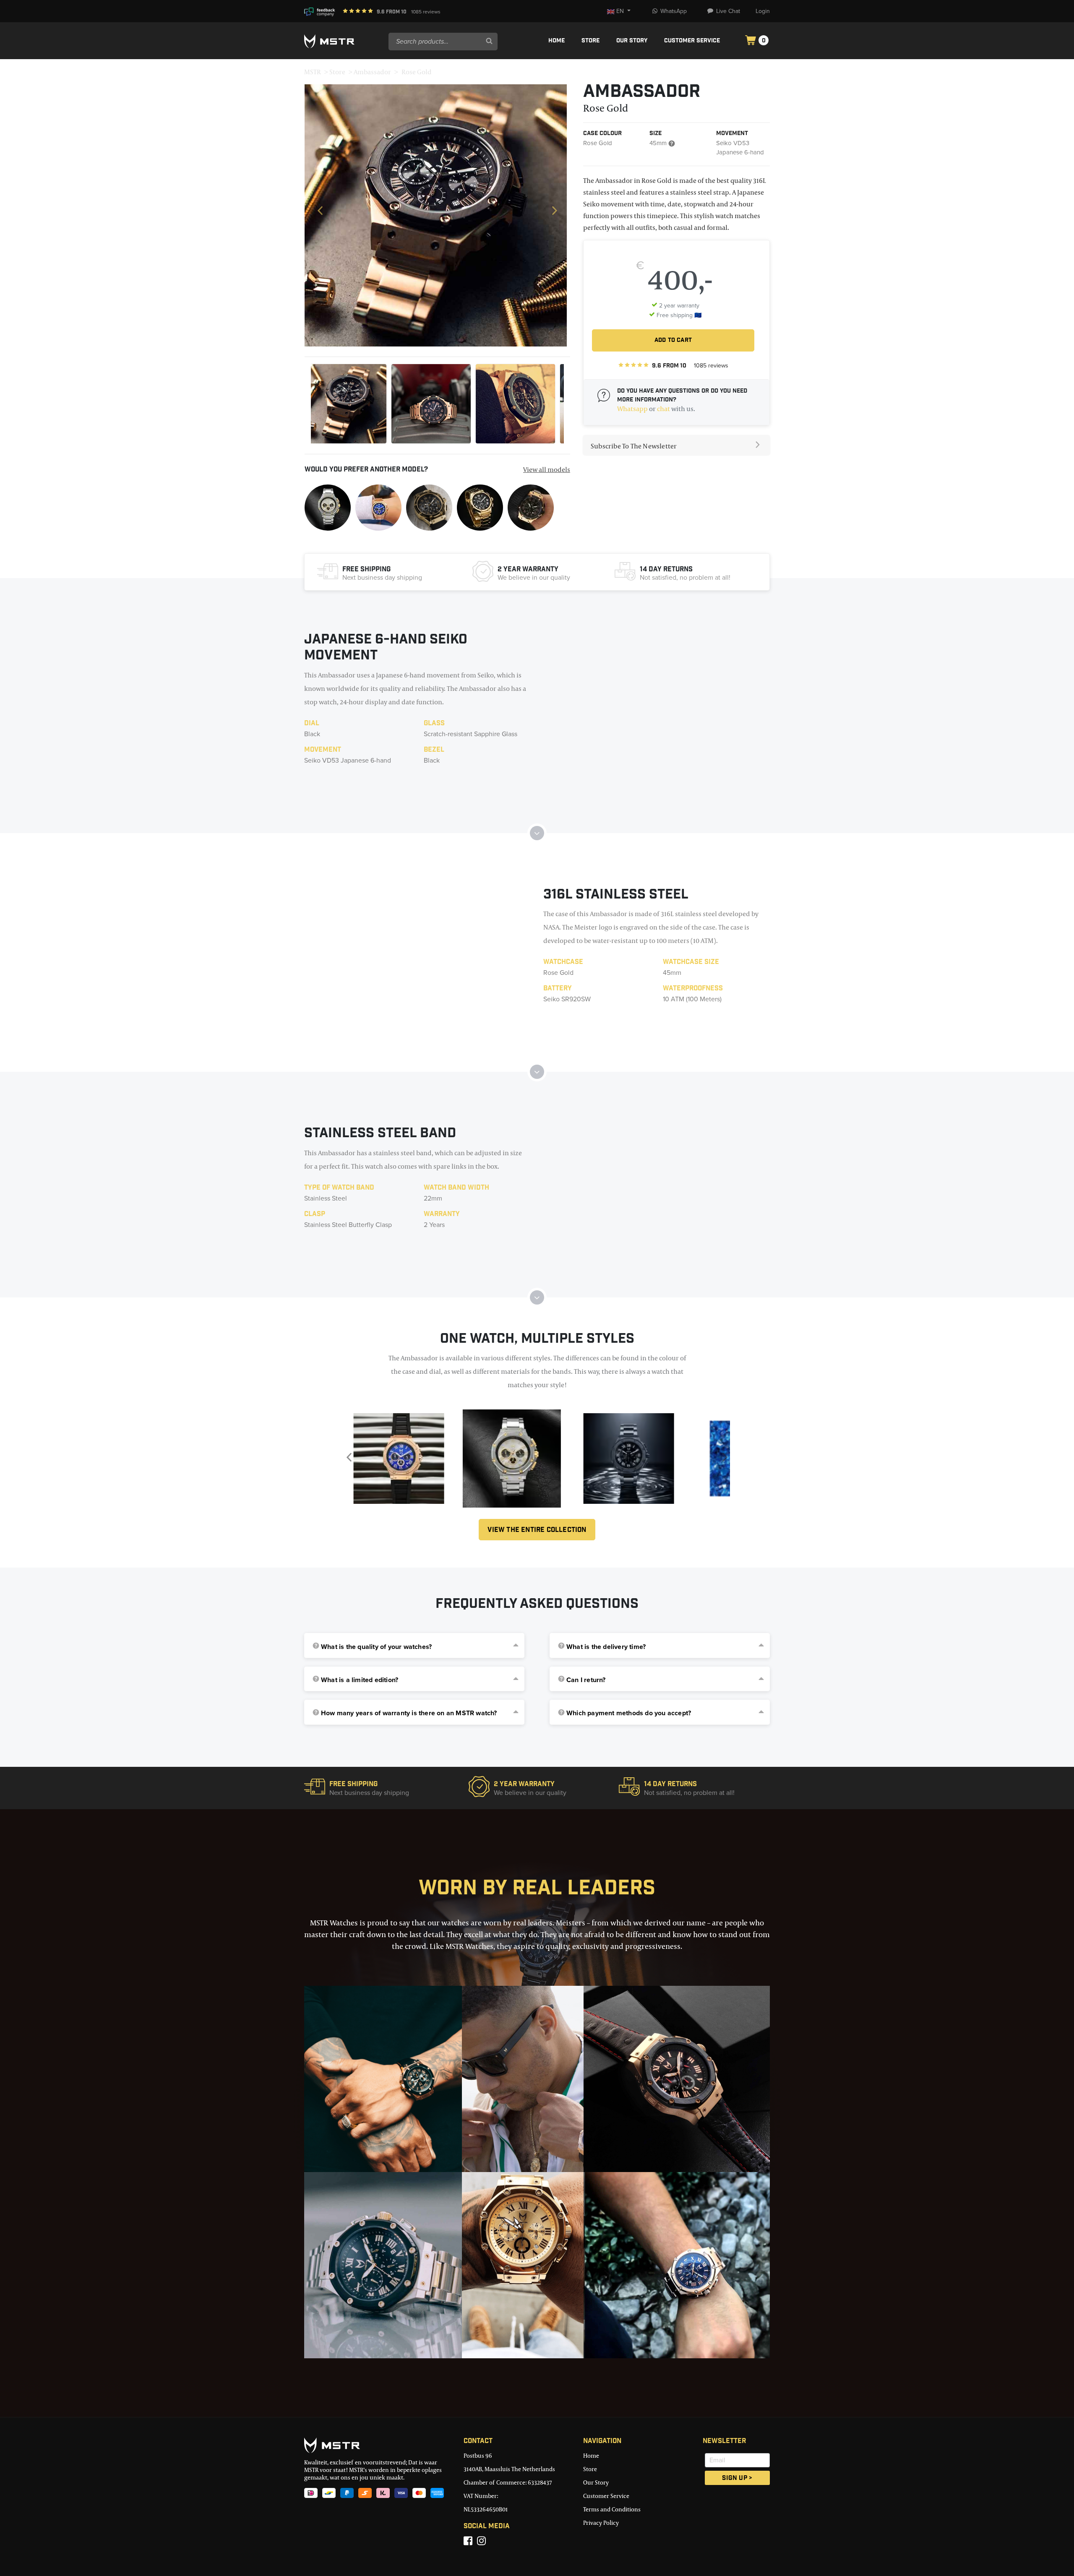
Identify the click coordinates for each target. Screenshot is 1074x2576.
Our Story (632, 41)
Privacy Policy (601, 2523)
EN (620, 11)
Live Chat (728, 11)
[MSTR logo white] (343, 42)
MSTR (313, 72)
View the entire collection (537, 1530)
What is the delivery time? (606, 1647)
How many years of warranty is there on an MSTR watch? (409, 1713)
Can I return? (586, 1680)
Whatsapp (632, 409)
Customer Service (692, 41)
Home (557, 41)
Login (763, 11)
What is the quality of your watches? (376, 1647)
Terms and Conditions (612, 2509)
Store (590, 41)
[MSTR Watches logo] (378, 2445)
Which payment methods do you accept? (629, 1713)
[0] (751, 41)
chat (663, 409)
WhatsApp (674, 11)
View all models (547, 469)
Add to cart (673, 341)
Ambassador (372, 72)
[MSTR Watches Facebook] (468, 2541)
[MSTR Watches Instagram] (481, 2541)
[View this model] (328, 507)
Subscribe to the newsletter (634, 446)
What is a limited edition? (360, 1680)
